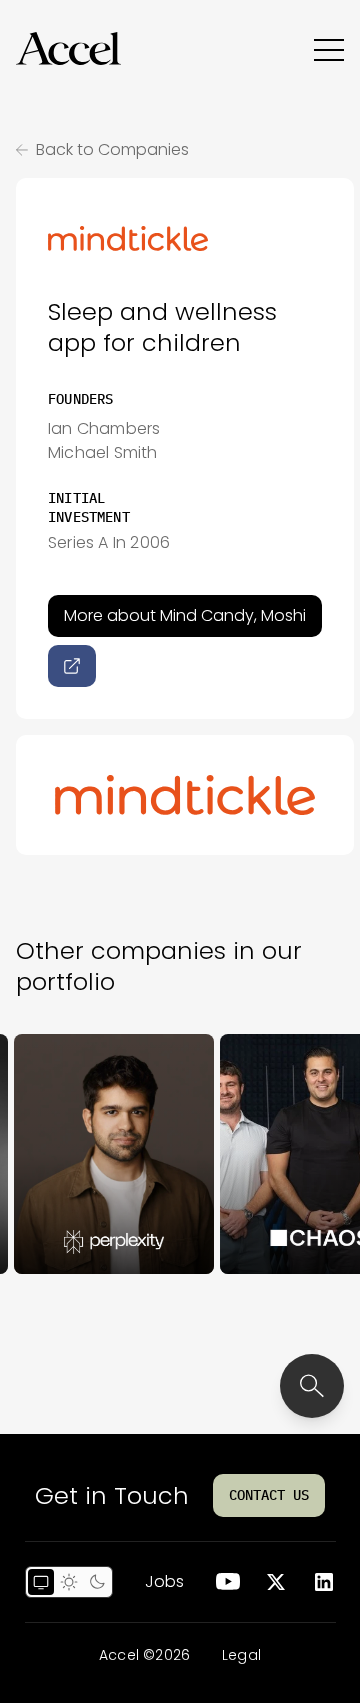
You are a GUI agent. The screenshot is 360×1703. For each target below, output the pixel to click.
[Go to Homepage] (68, 49)
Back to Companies (112, 149)
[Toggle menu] (329, 49)
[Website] (72, 666)
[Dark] (97, 1582)
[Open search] (312, 1386)
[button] (68, 49)
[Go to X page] (276, 1582)
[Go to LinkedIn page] (324, 1582)
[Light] (69, 1582)
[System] (41, 1582)
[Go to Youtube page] (228, 1582)
